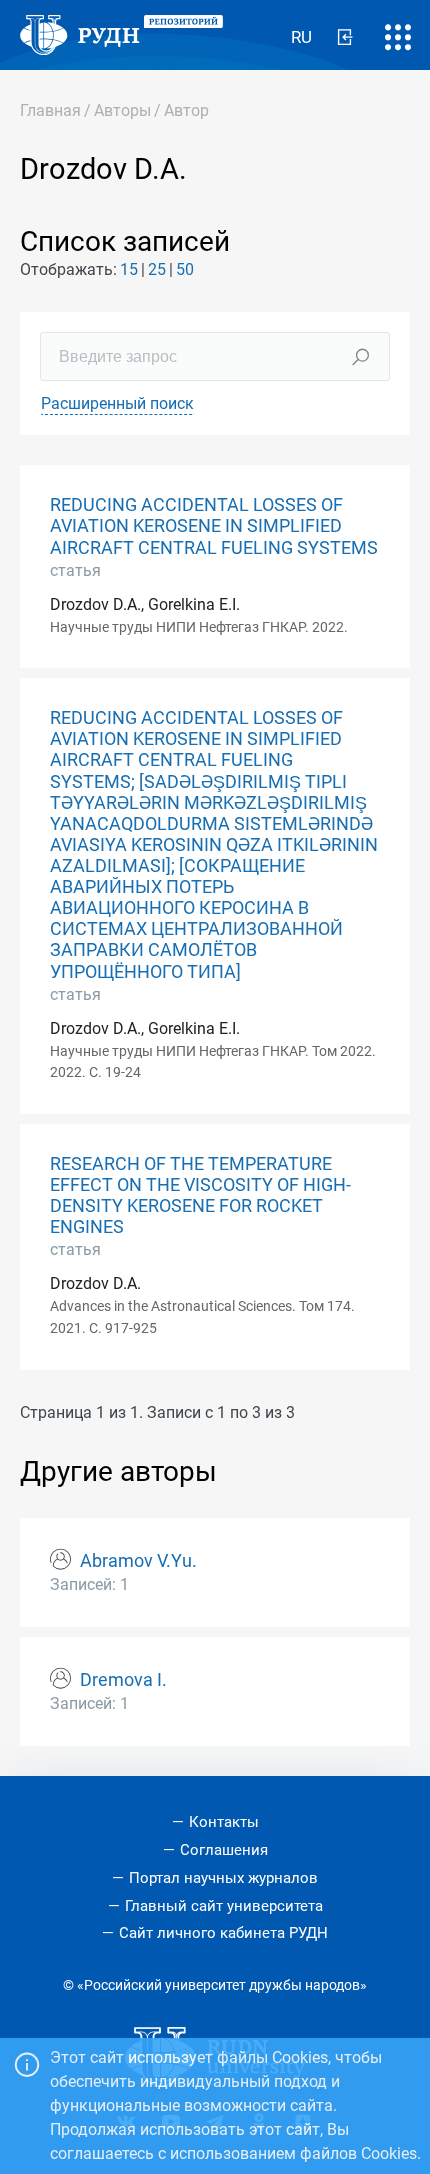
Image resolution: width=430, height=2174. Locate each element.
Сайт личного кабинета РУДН (223, 1933)
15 (129, 269)
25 (157, 269)
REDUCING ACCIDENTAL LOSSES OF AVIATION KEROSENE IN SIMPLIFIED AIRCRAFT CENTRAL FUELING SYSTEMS (214, 526)
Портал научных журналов (223, 1878)
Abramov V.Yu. (138, 1561)
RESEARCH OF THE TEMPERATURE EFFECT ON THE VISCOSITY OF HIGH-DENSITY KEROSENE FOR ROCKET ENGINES (200, 1195)
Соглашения (224, 1850)
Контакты (224, 1822)
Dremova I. (123, 1680)
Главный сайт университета (224, 1906)
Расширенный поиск (117, 403)
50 (185, 269)
